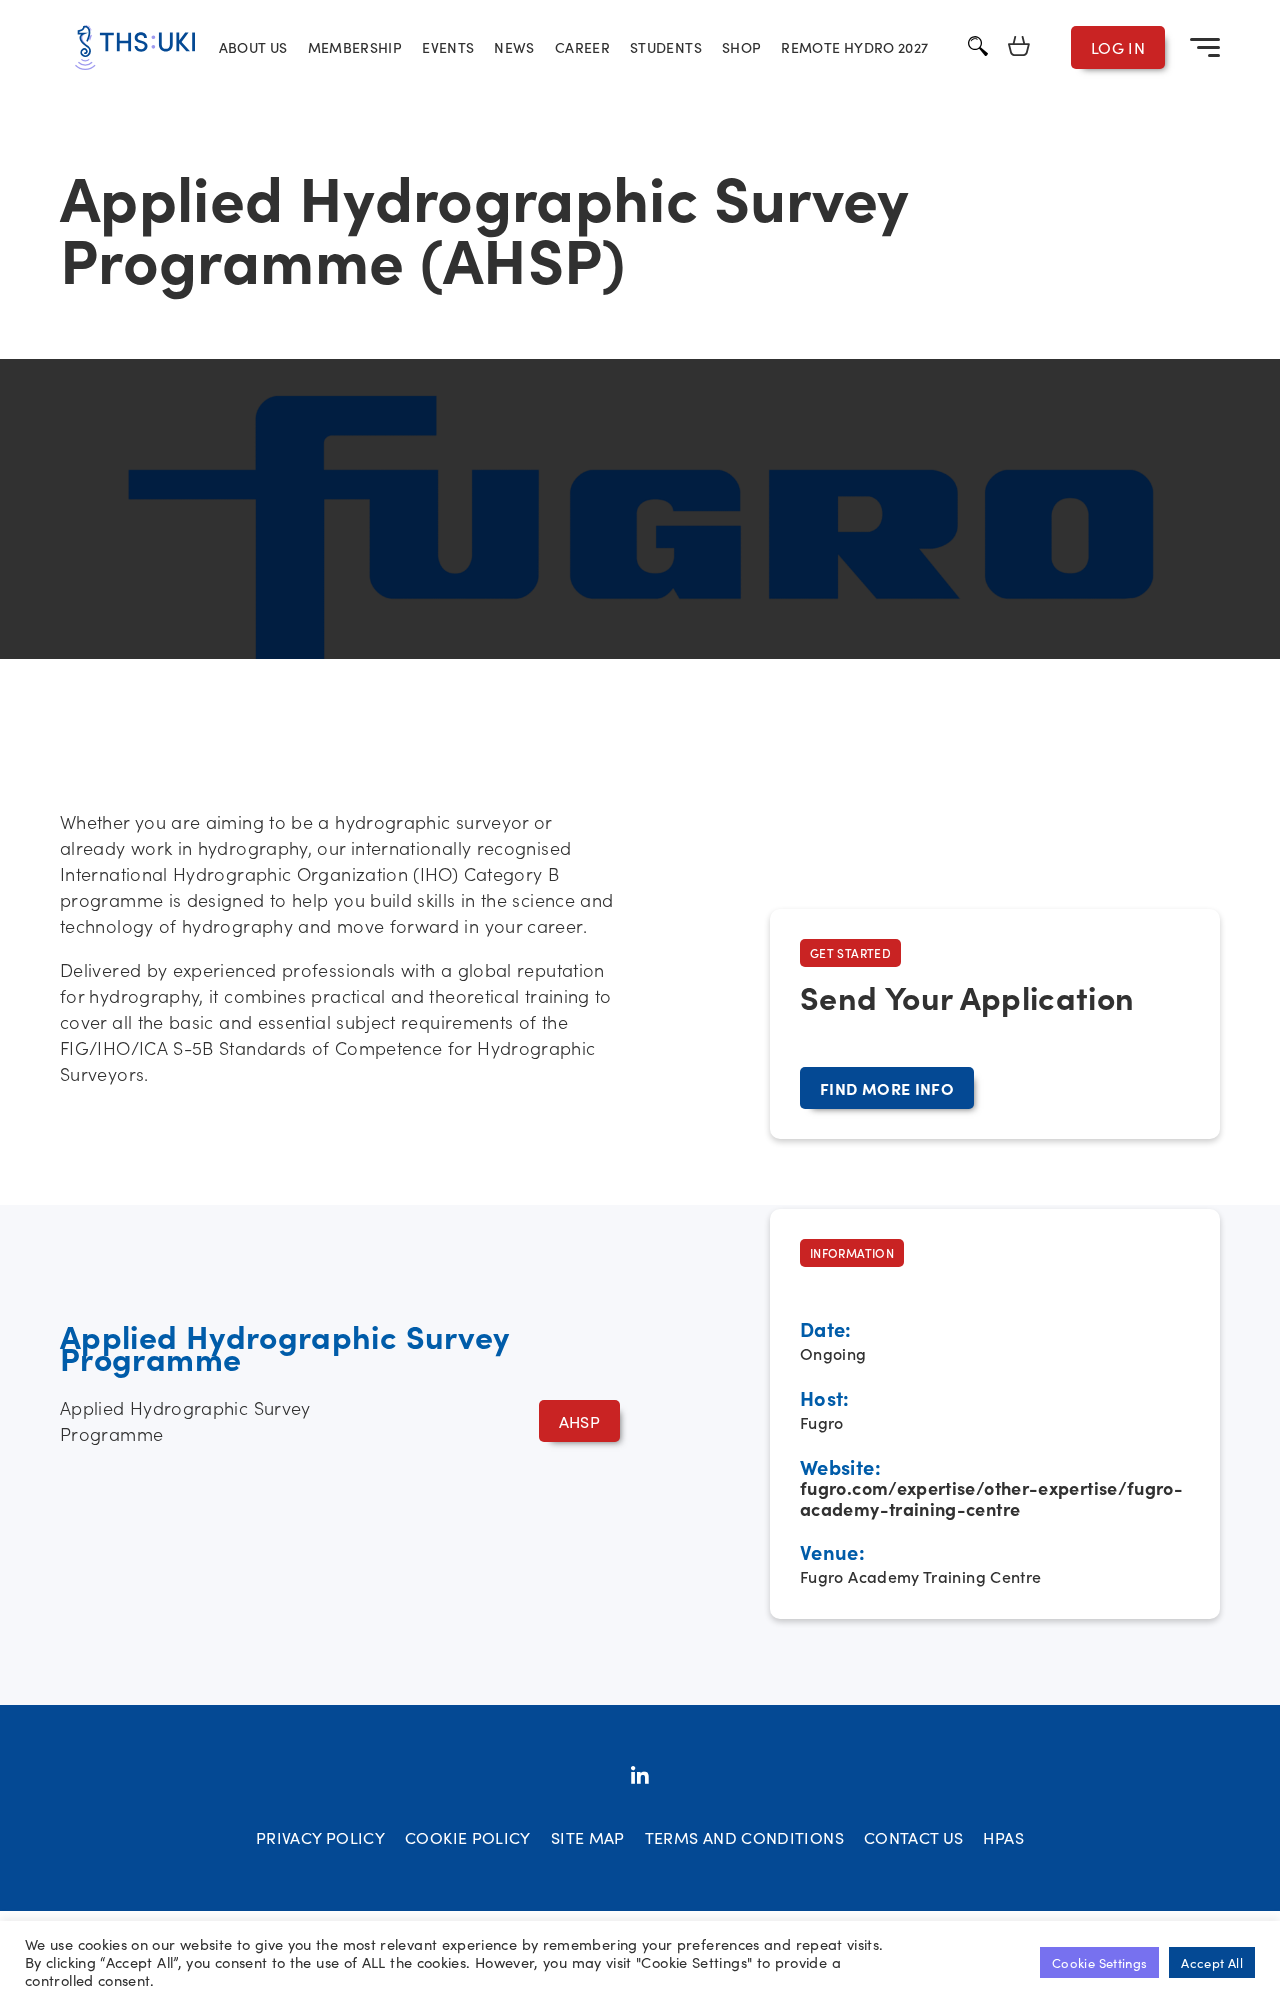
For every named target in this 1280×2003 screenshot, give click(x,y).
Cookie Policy (468, 1837)
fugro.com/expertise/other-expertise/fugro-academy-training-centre (991, 1498)
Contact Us (914, 1837)
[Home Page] (135, 47)
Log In (1118, 47)
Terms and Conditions (744, 1837)
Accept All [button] (1212, 1962)
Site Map (588, 1837)
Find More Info (887, 1088)
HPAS (1003, 1837)
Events (448, 47)
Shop (741, 47)
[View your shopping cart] (1019, 47)
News (514, 47)
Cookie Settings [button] (1099, 1962)
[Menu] (1205, 47)
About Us (253, 47)
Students (666, 47)
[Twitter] (640, 1776)
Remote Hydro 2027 (854, 47)
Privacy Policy (320, 1837)
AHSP (579, 1421)
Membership (355, 47)
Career (582, 47)
